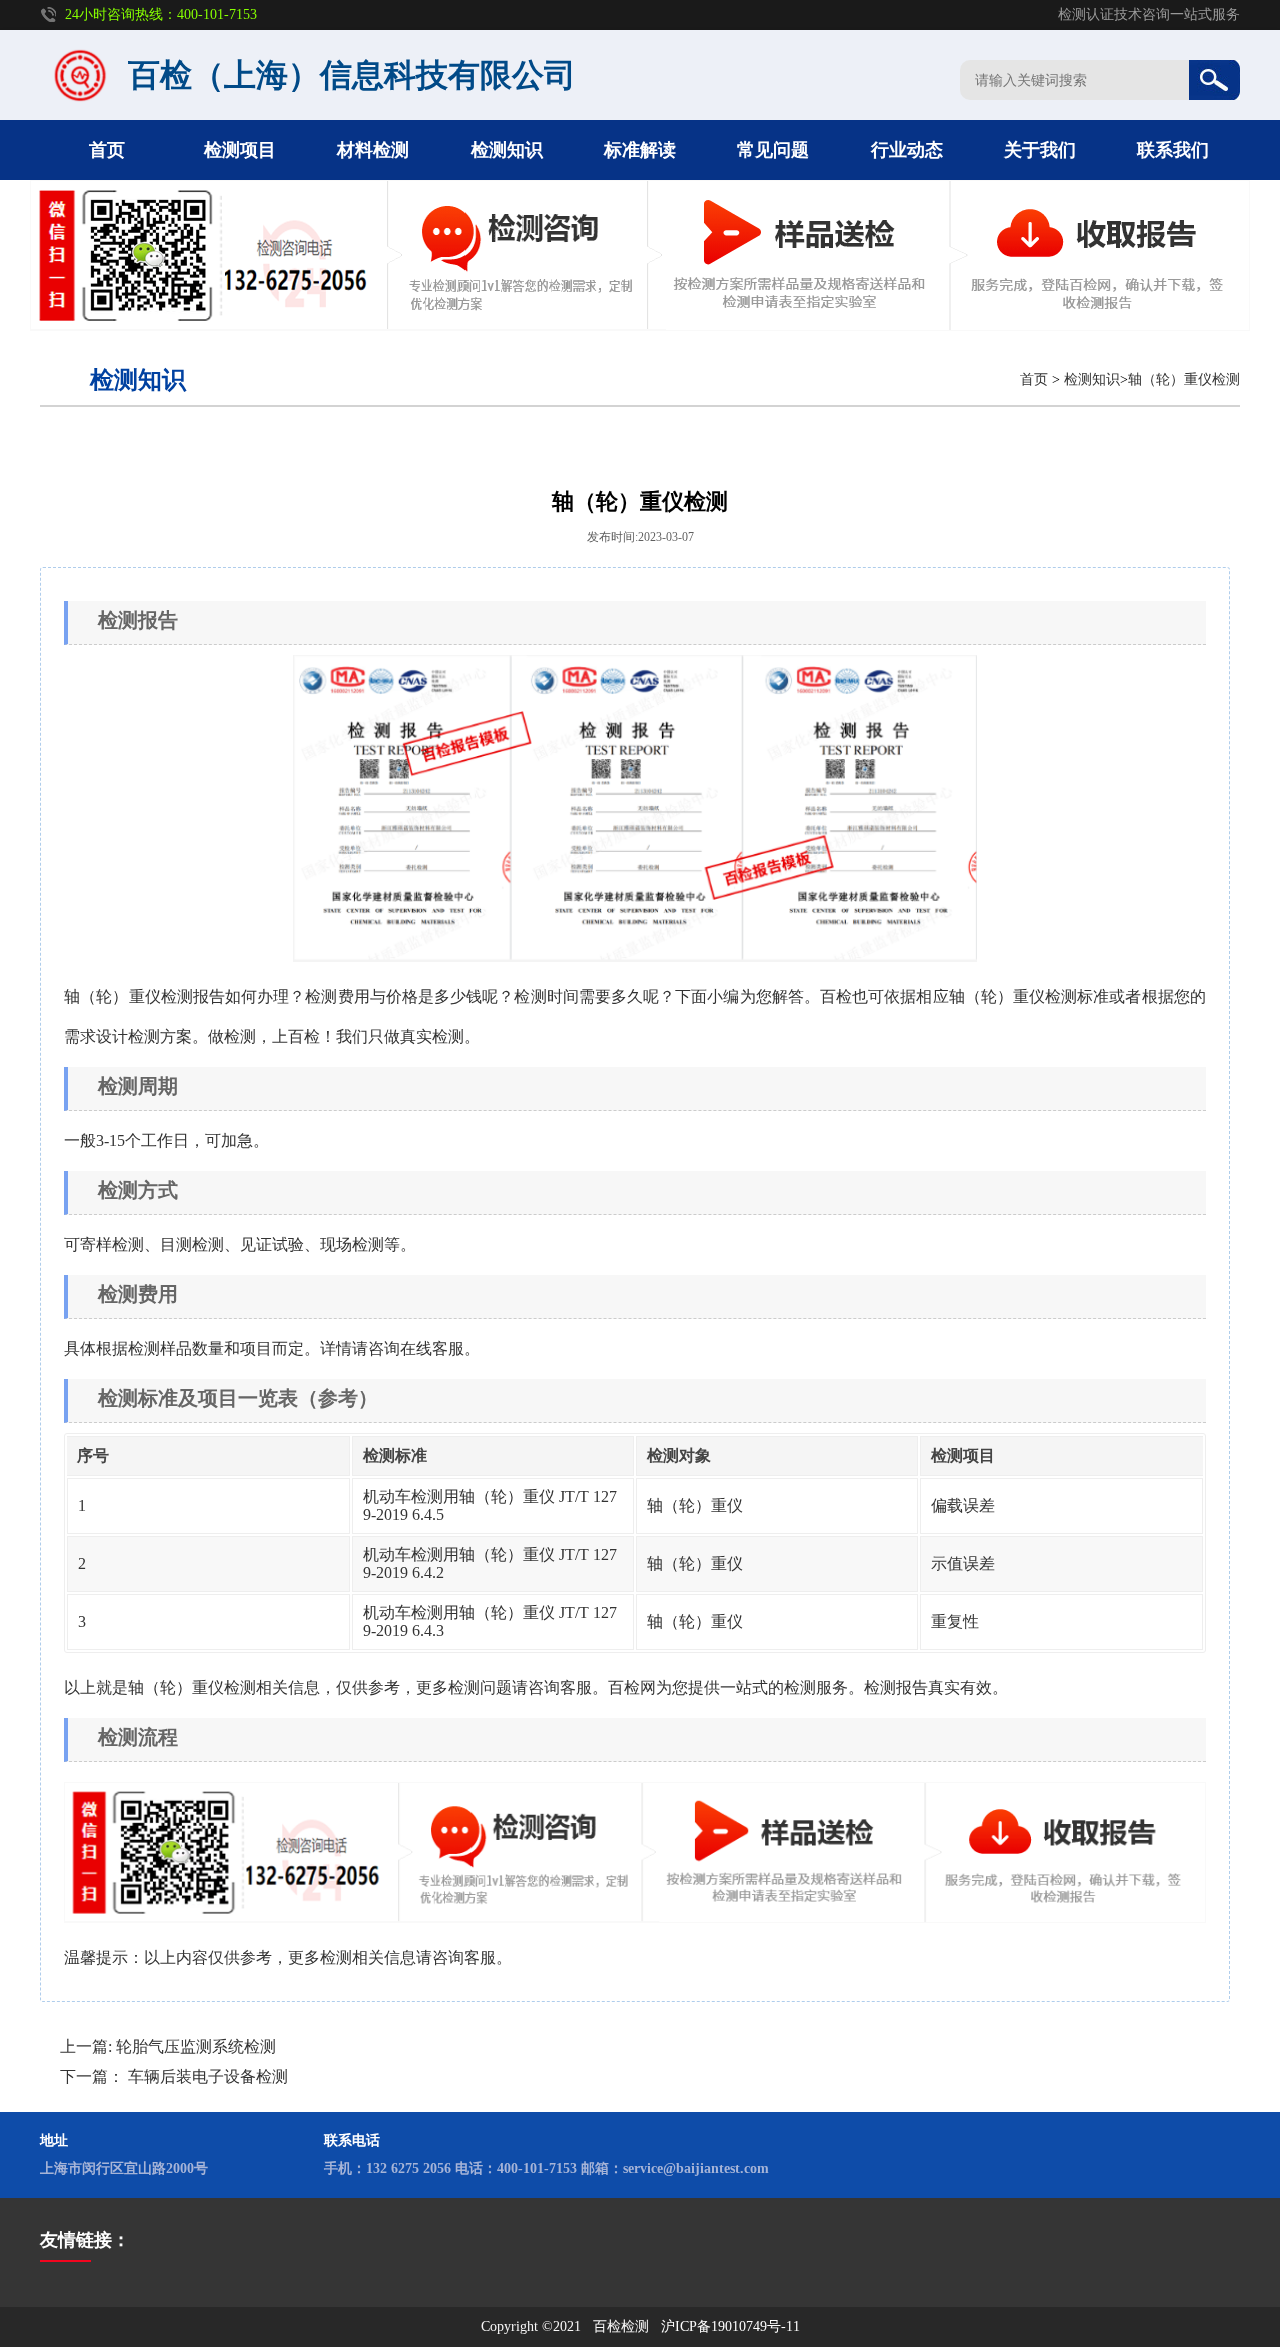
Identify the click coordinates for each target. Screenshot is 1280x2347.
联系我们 (1173, 150)
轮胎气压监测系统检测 (196, 2046)
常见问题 (773, 150)
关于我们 (1040, 150)
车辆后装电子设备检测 (208, 2076)
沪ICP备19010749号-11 (730, 2326)
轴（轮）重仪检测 (1184, 379)
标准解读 (640, 150)
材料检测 (373, 150)
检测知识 (507, 150)
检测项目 (240, 150)
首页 (107, 150)
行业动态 (907, 150)
